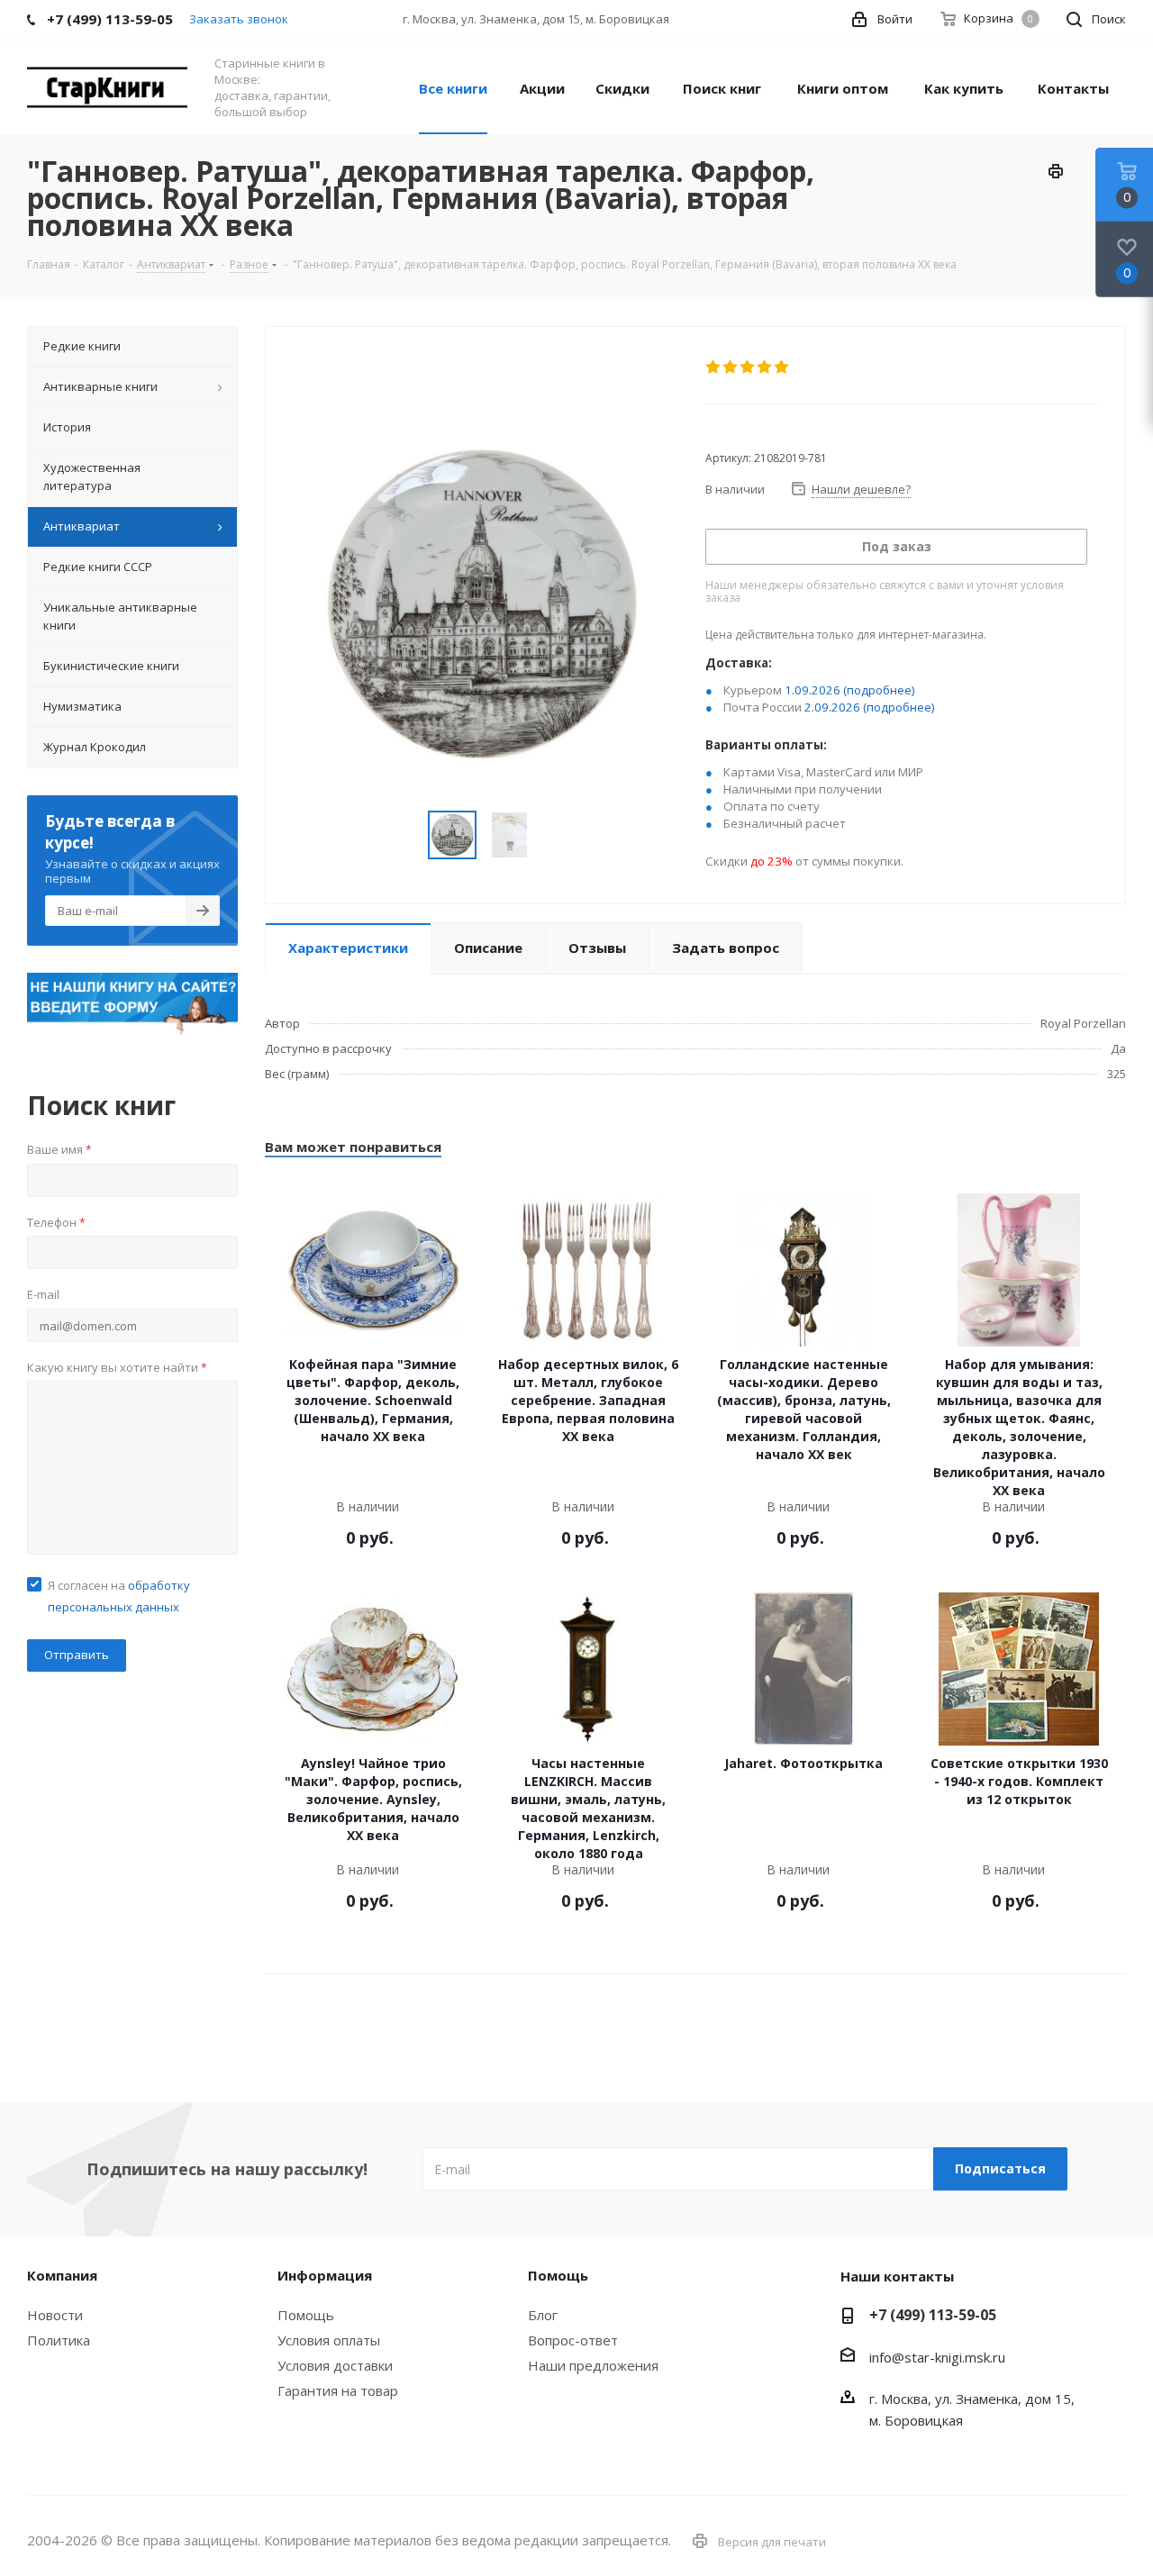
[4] (765, 367)
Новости (55, 2315)
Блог (543, 2315)
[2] (731, 367)
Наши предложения (593, 2365)
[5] (782, 367)
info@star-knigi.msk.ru (937, 2357)
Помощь (306, 2315)
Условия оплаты (329, 2340)
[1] (714, 367)
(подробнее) (879, 690)
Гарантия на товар (338, 2390)
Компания (62, 2275)
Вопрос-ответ (573, 2340)
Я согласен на (119, 1596)
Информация (325, 2275)
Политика (59, 2340)
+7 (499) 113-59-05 (933, 2315)
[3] (748, 367)
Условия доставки (335, 2365)
